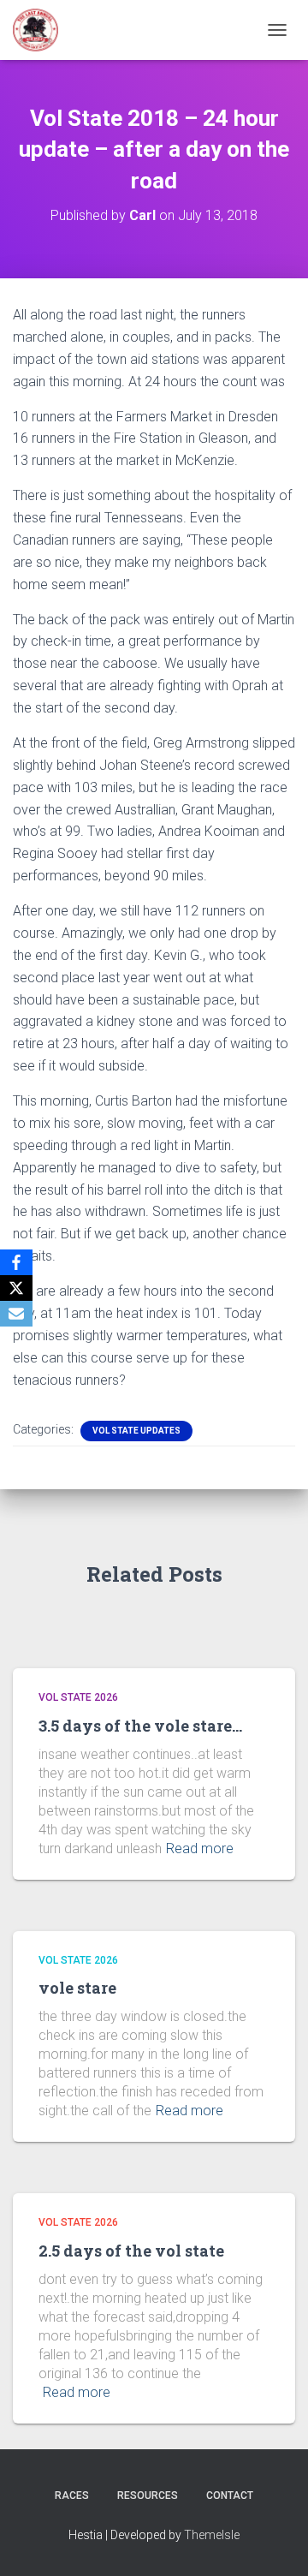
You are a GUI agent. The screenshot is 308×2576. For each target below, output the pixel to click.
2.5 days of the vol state (131, 2251)
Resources (148, 2495)
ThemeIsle (212, 2535)
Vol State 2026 (78, 1697)
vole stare (77, 1988)
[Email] (16, 1314)
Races (72, 2495)
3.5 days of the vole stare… (140, 1726)
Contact (230, 2495)
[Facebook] (16, 1262)
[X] (16, 1288)
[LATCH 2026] (42, 30)
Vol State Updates (136, 1431)
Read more (200, 1849)
